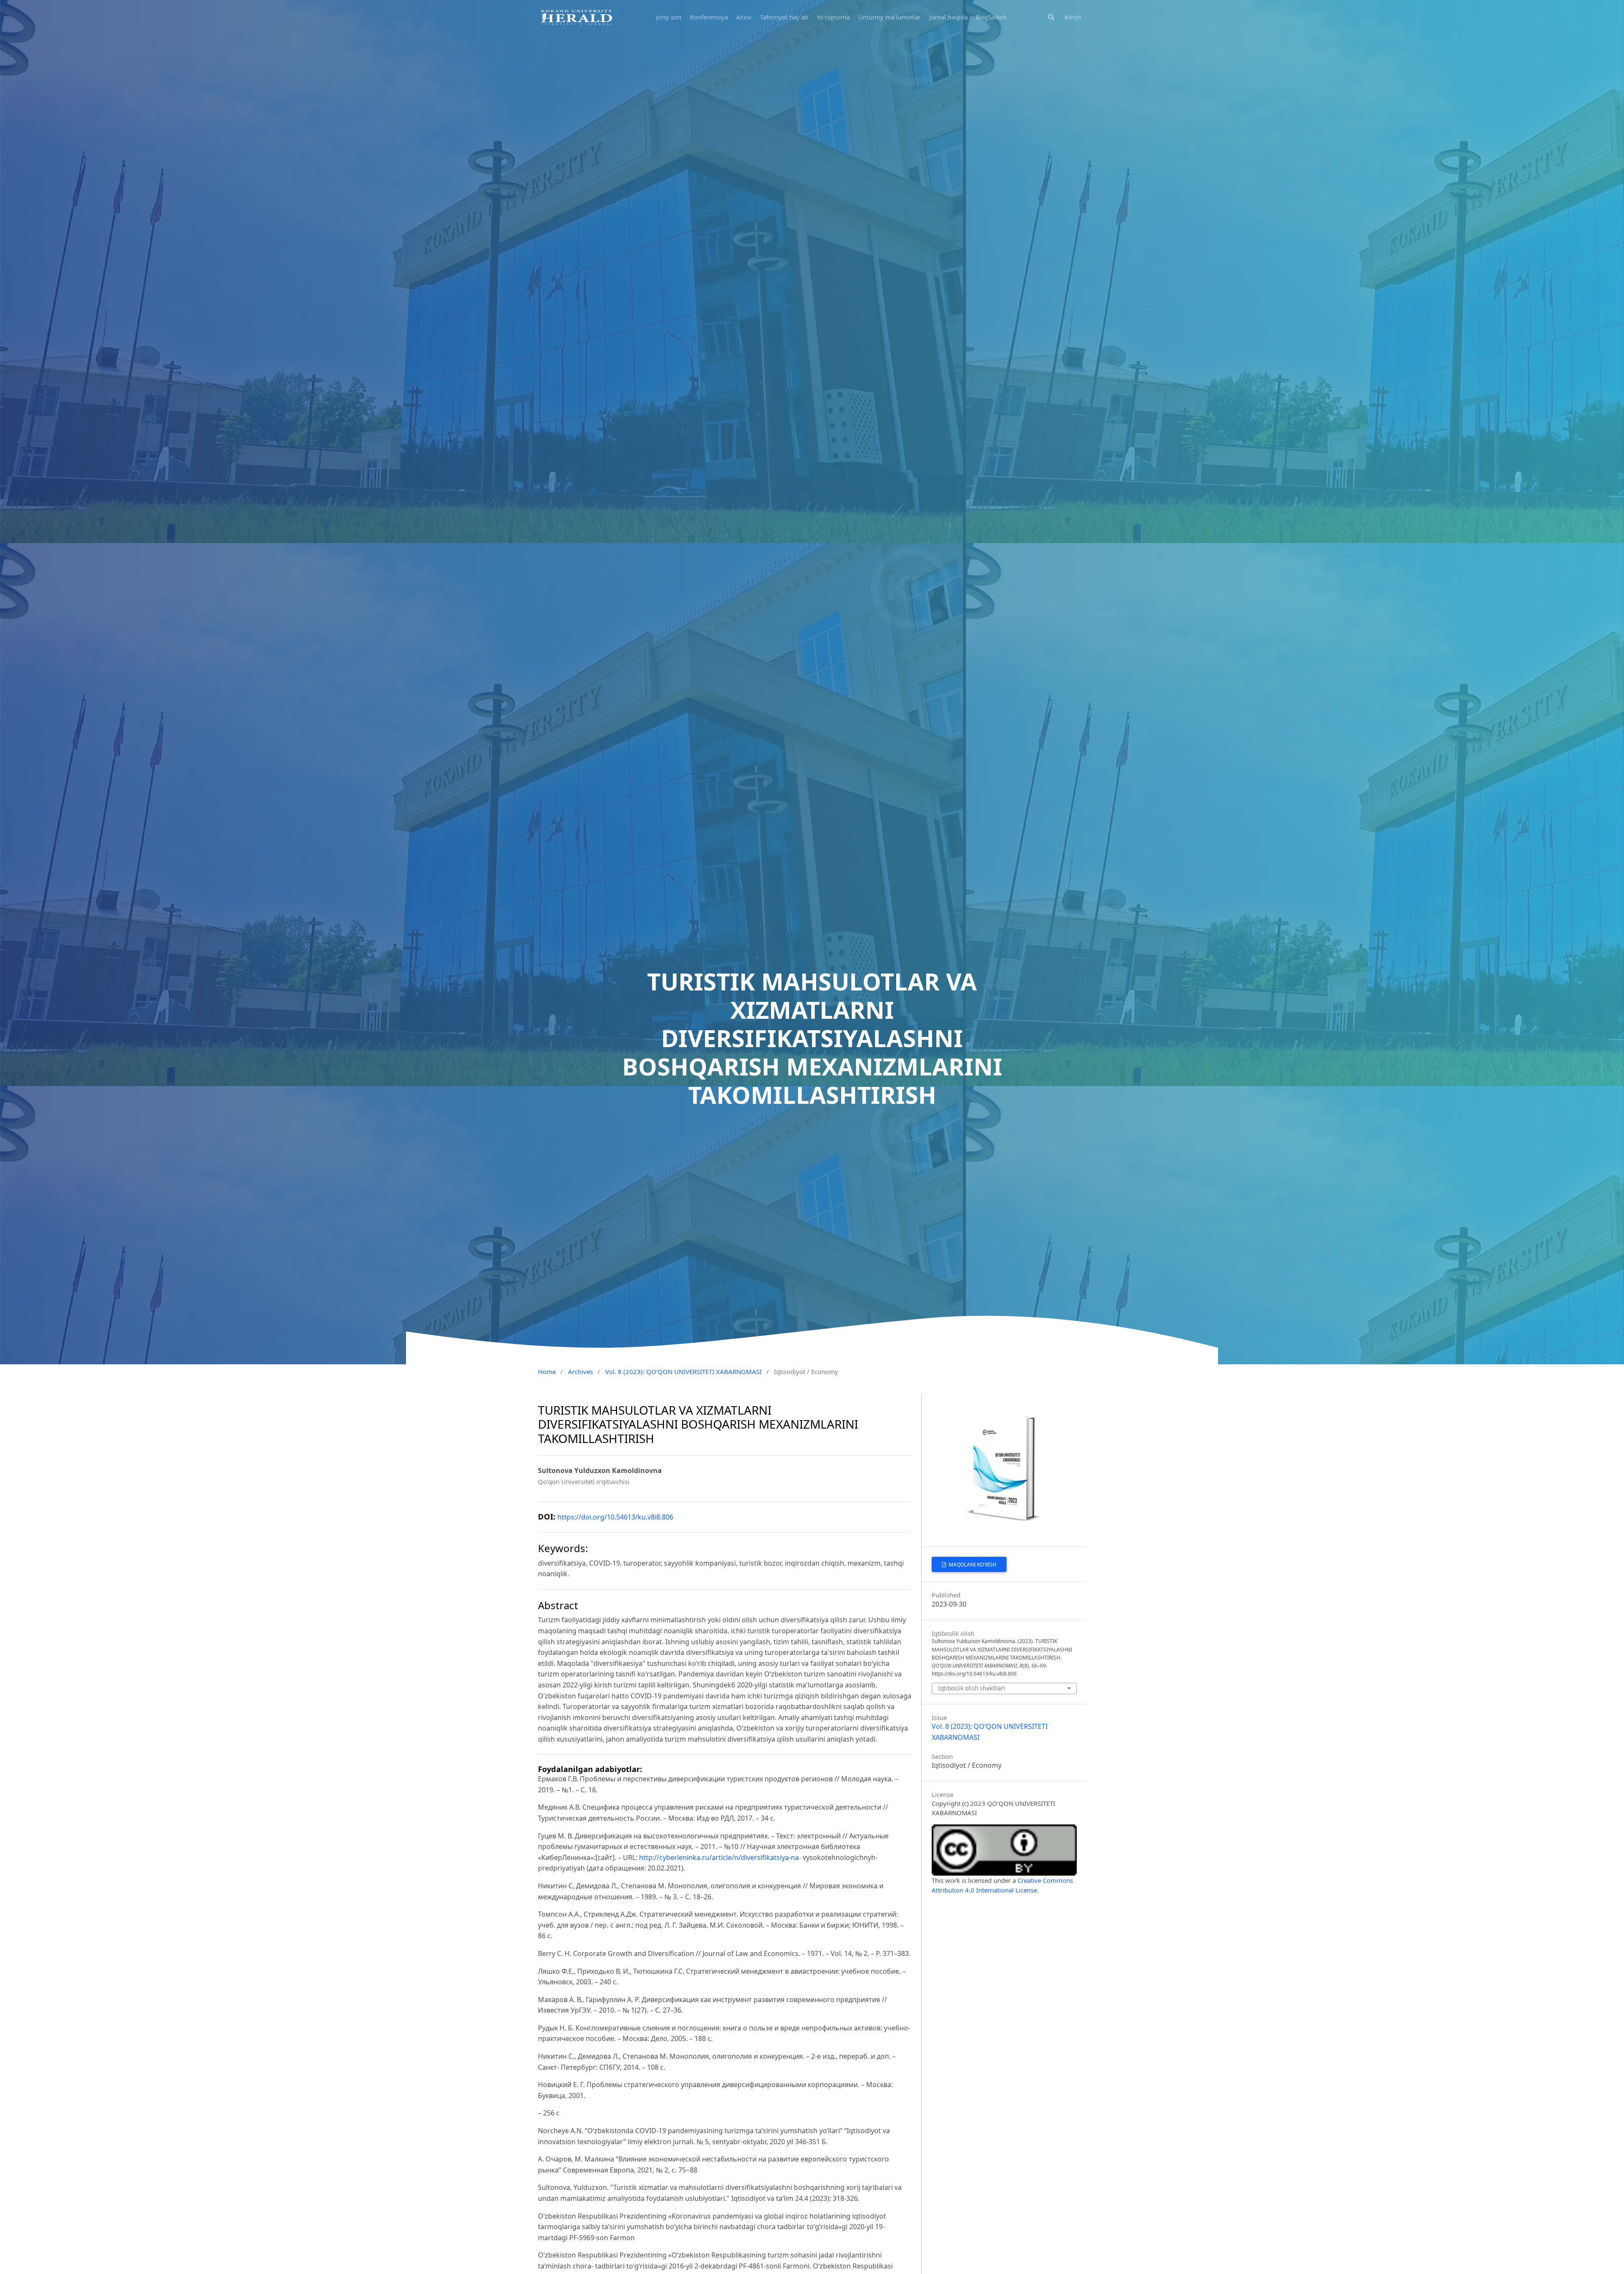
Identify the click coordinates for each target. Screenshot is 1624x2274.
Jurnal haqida (948, 17)
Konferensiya (709, 17)
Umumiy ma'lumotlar (889, 17)
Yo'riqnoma (833, 17)
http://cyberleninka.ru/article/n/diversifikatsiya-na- (720, 1857)
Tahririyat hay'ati (784, 17)
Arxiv (744, 17)
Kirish (1073, 17)
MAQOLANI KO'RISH (972, 1565)
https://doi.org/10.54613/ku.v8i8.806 (615, 1517)
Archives (580, 1372)
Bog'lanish (991, 17)
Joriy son (669, 17)
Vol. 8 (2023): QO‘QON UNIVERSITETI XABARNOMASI (683, 1372)
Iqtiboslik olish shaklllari (972, 1688)
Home (547, 1372)
